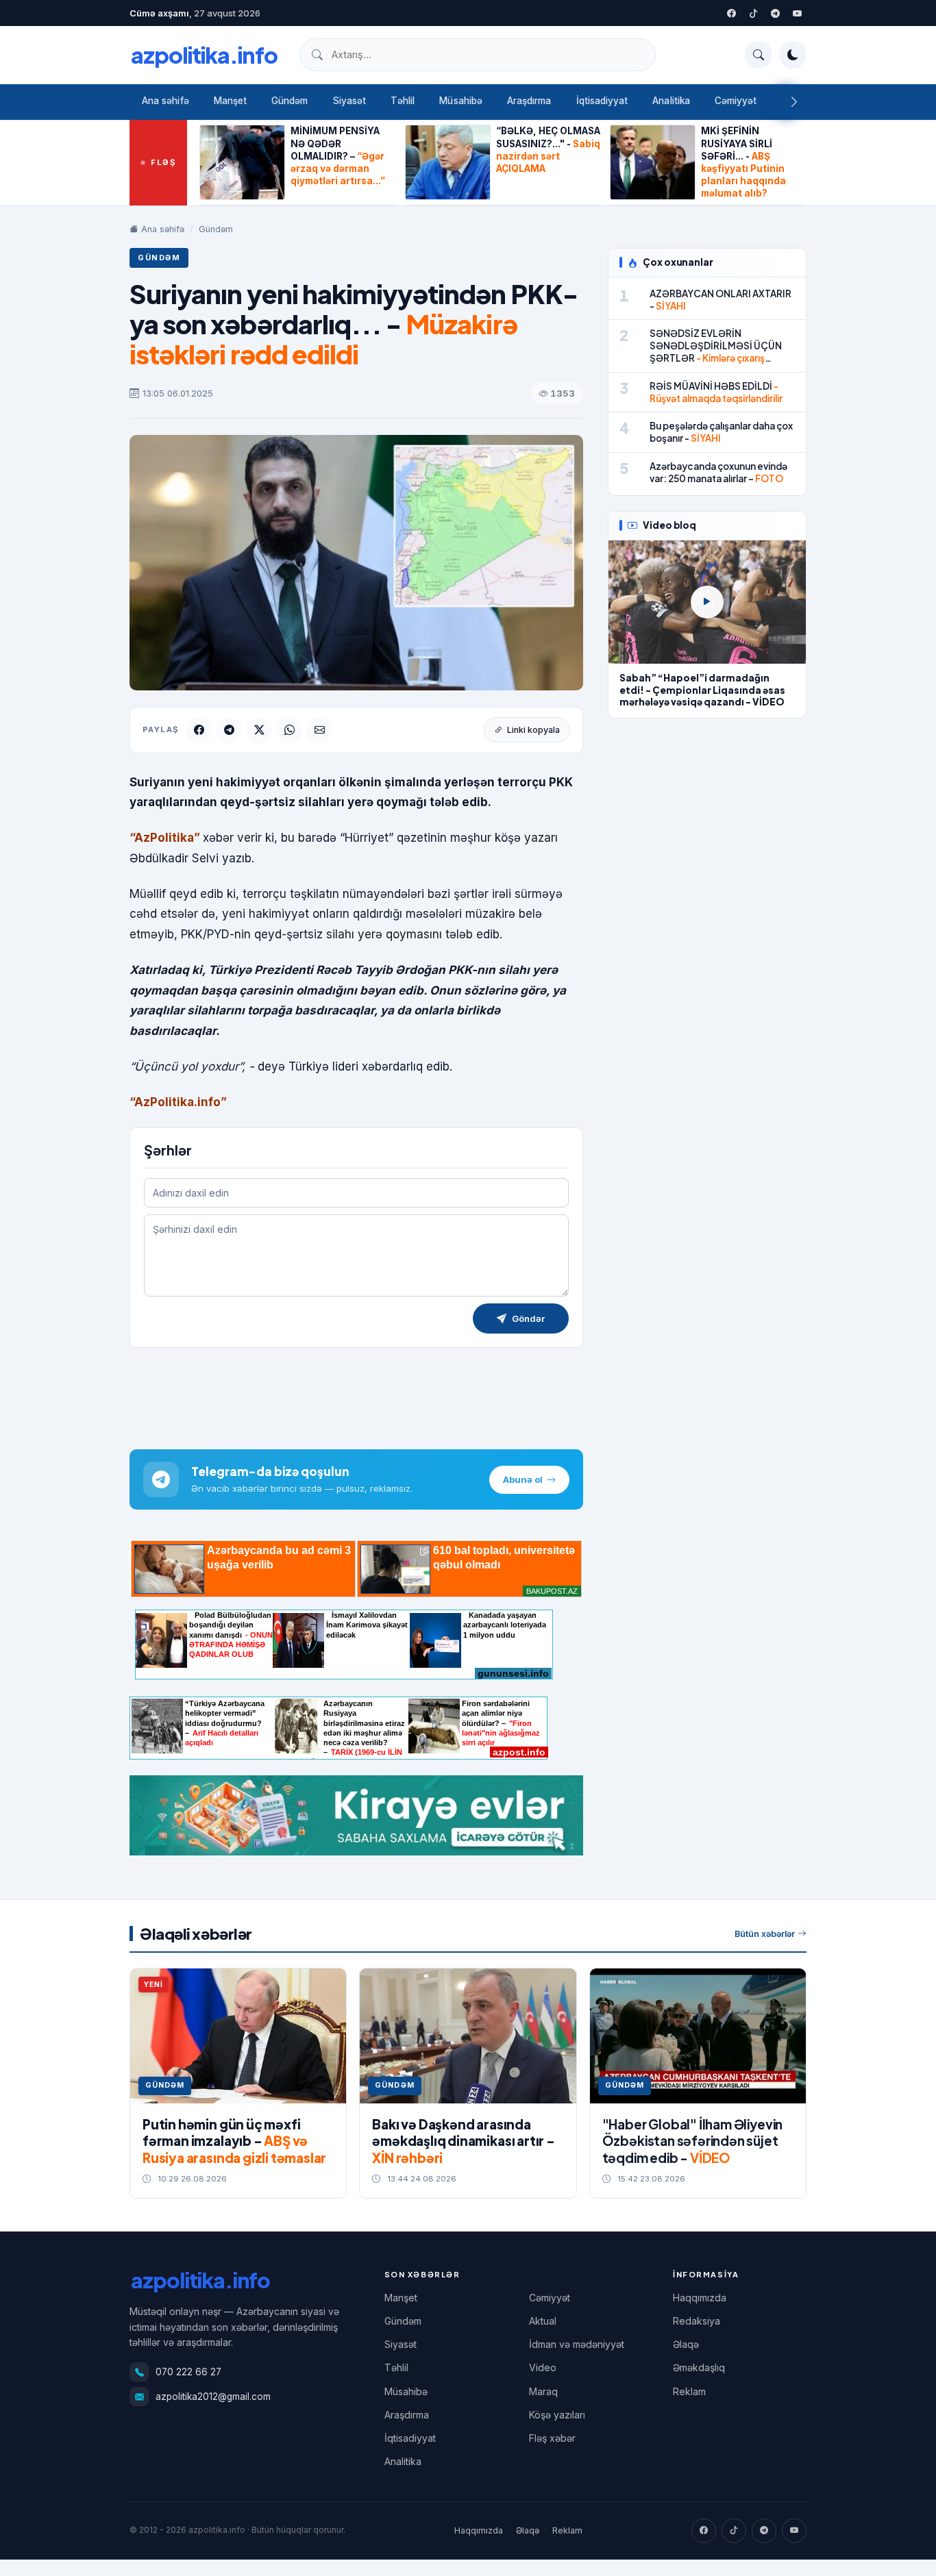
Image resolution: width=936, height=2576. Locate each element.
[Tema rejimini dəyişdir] (793, 55)
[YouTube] (797, 13)
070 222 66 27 (188, 2372)
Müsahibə (461, 101)
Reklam (689, 2391)
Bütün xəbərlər (765, 1934)
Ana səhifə (165, 101)
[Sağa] (794, 102)
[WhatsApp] (289, 730)
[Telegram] (775, 13)
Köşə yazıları (557, 2415)
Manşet (230, 101)
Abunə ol (523, 1479)
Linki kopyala (533, 730)
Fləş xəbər (552, 2438)
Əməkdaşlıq (699, 2367)
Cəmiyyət (736, 101)
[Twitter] (753, 13)
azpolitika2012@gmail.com (213, 2397)
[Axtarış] (759, 55)
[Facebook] (731, 13)
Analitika (671, 101)
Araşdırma (529, 101)
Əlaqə (686, 2344)
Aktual (543, 2321)
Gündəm (290, 101)
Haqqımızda (700, 2298)
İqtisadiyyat (602, 101)
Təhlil (403, 101)
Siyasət (349, 101)
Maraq (543, 2391)
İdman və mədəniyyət (577, 2344)
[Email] (319, 730)
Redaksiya (697, 2321)
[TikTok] (734, 2531)
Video (543, 2367)
